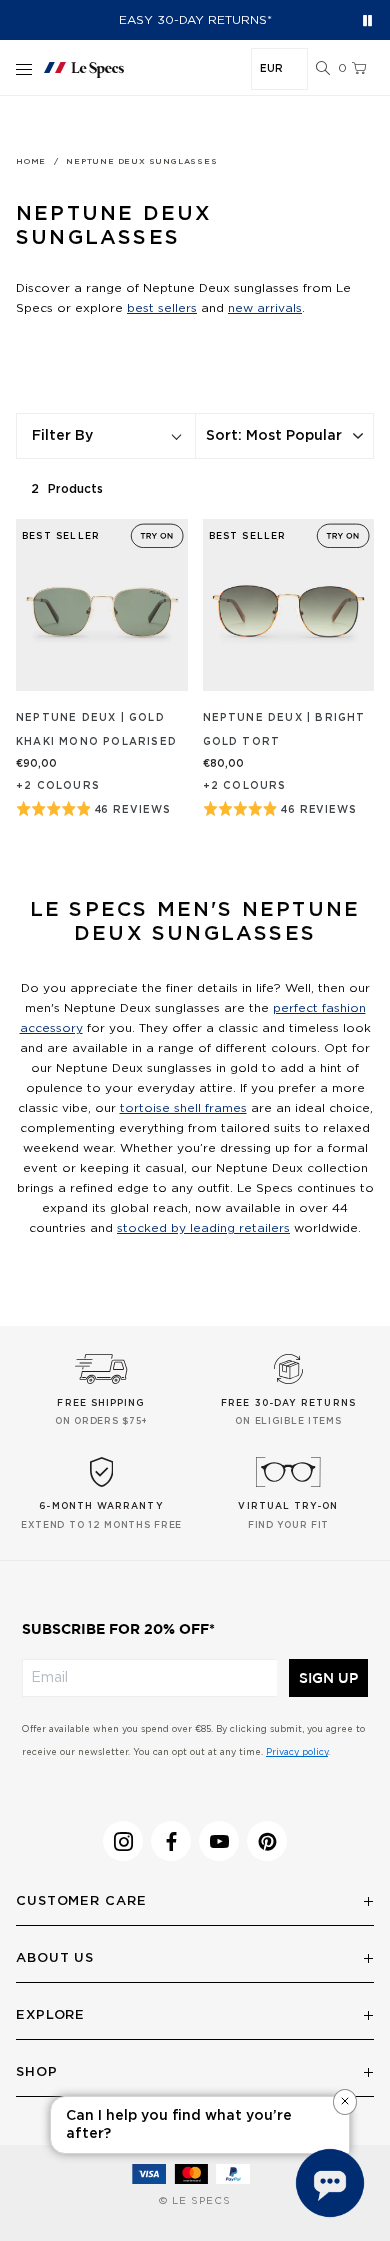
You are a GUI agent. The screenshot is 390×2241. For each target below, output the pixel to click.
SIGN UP (328, 1678)
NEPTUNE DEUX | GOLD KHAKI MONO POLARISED (96, 730)
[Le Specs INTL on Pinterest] (267, 1841)
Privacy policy (297, 1752)
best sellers (162, 308)
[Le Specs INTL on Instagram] (123, 1841)
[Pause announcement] (367, 20)
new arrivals (265, 308)
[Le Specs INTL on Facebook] (171, 1841)
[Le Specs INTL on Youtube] (219, 1841)
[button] (323, 69)
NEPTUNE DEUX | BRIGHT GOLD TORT (284, 730)
